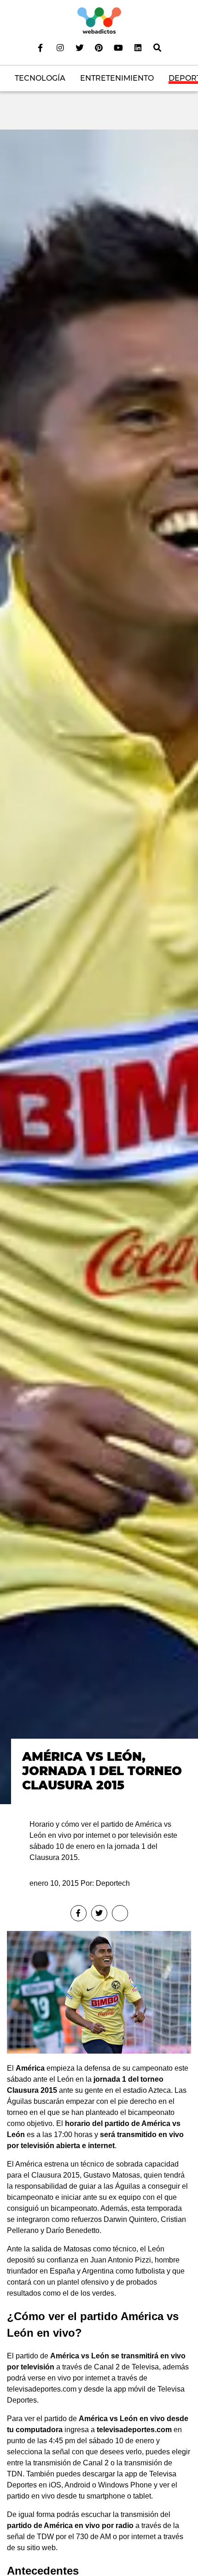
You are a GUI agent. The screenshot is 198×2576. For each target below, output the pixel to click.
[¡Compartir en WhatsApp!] (120, 1913)
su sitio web (36, 2548)
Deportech (113, 1883)
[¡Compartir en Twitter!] (99, 1913)
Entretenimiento (117, 78)
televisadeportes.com (134, 2430)
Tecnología (40, 78)
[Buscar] (157, 47)
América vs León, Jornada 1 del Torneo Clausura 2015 (102, 1771)
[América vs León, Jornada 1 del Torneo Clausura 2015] (99, 966)
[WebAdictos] (99, 20)
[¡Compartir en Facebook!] (79, 1913)
